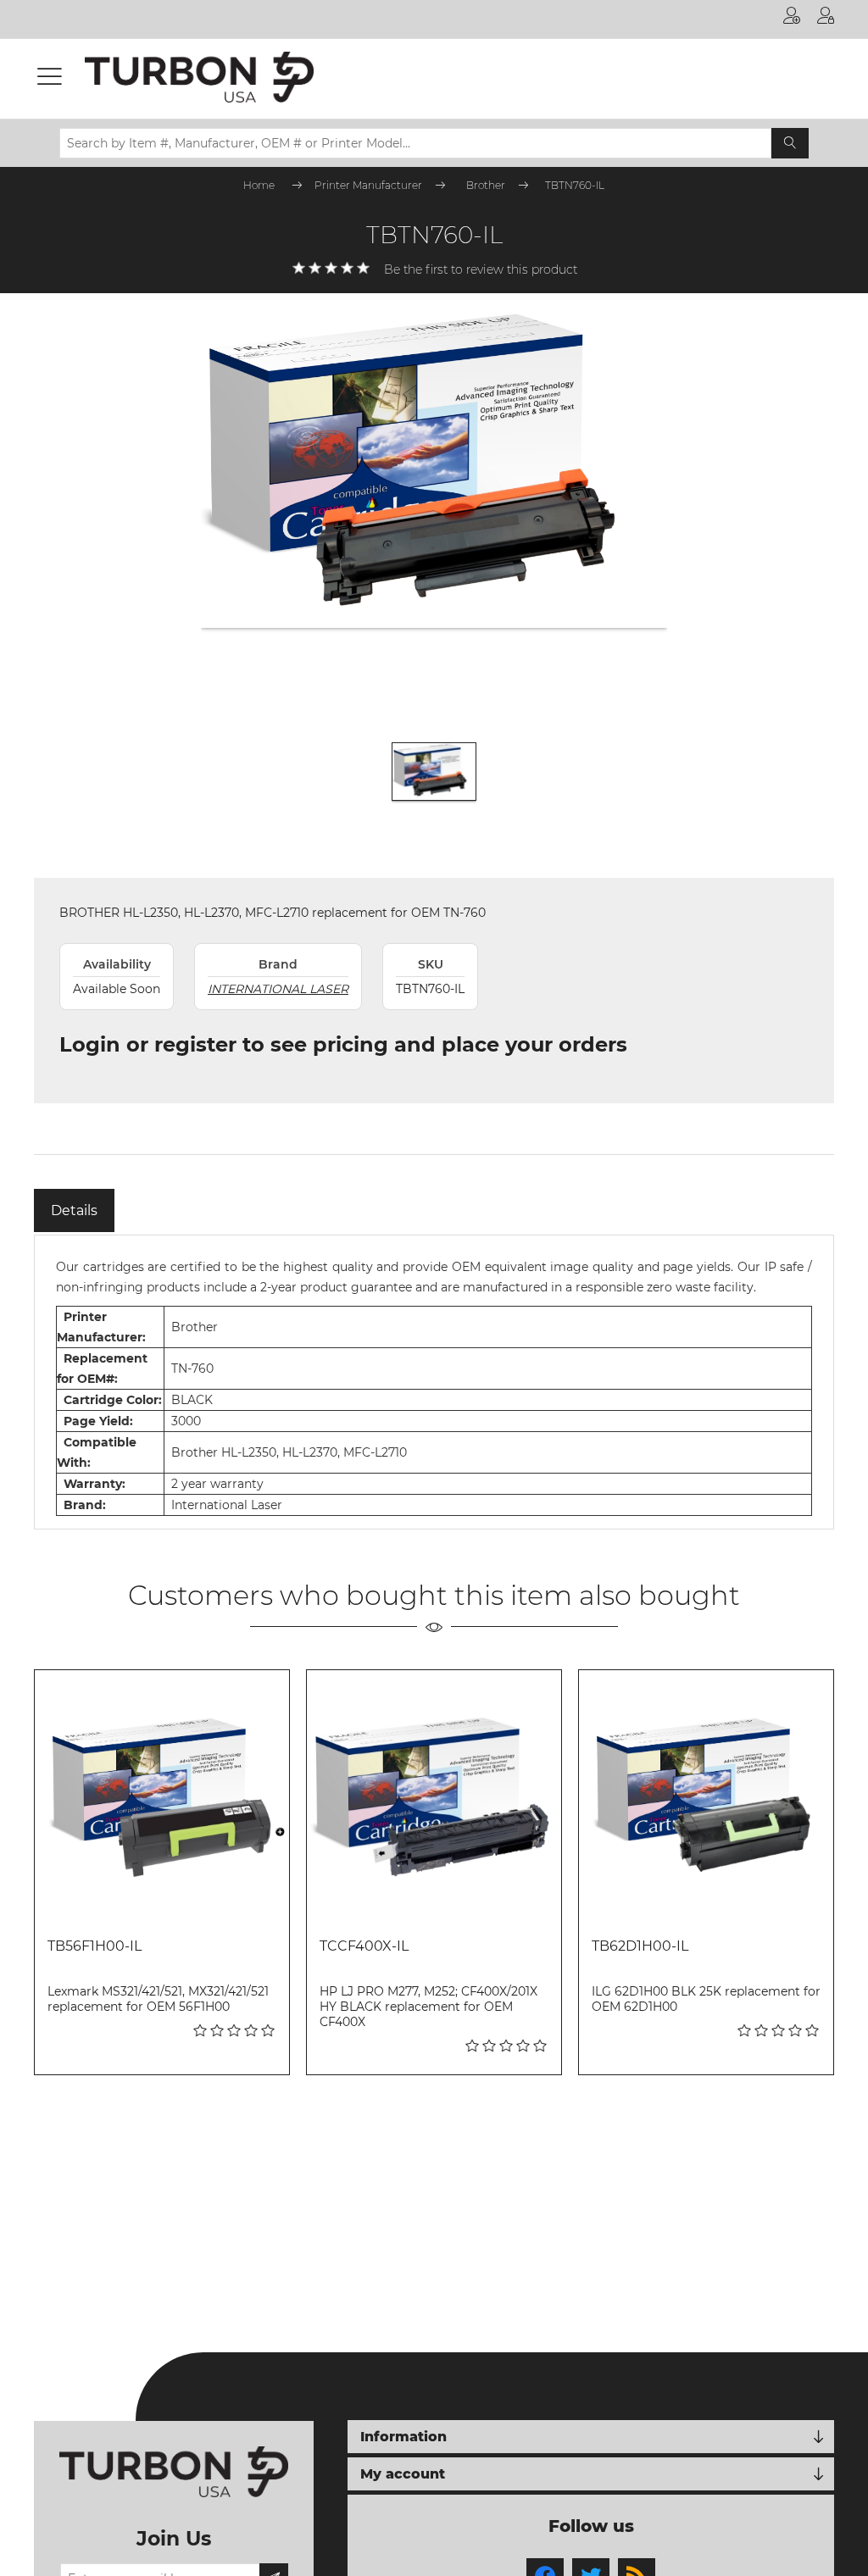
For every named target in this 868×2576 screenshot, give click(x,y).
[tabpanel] (434, 1382)
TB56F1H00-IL (95, 1946)
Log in (826, 19)
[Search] (790, 143)
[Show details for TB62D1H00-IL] (706, 1797)
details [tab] (74, 1210)
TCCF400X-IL (364, 1946)
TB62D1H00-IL (640, 1946)
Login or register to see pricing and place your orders (343, 1044)
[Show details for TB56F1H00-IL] (162, 1797)
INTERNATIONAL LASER (278, 989)
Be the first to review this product (481, 269)
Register (792, 19)
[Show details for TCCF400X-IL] (434, 1797)
